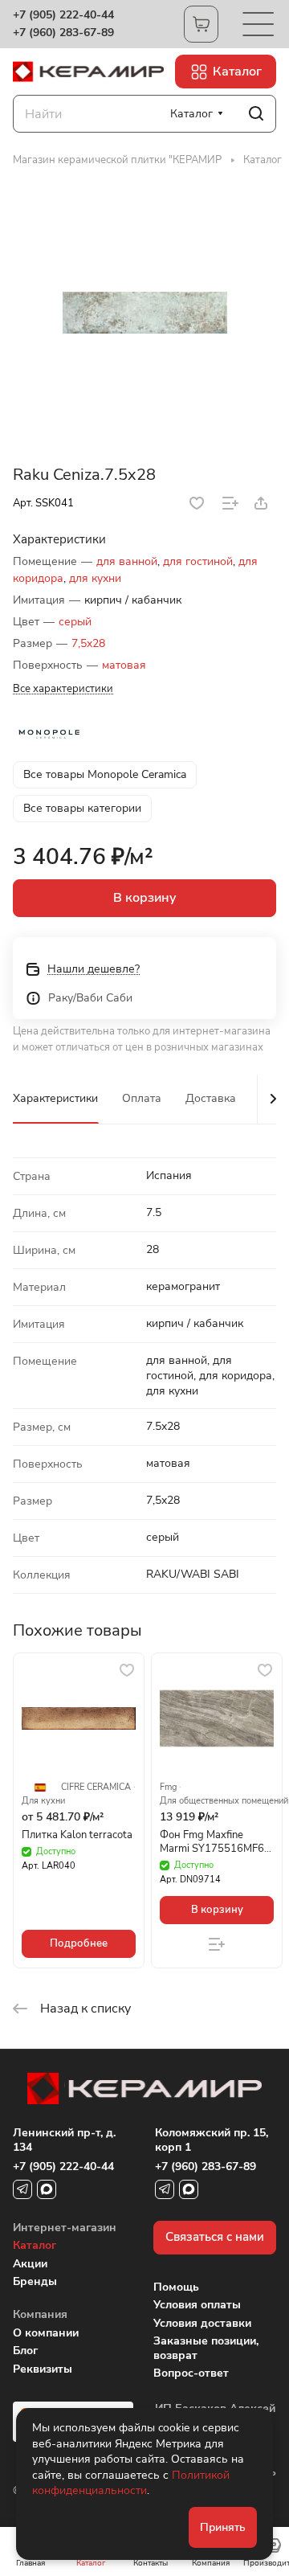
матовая (124, 665)
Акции (30, 2264)
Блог (25, 2351)
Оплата (142, 1098)
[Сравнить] (230, 503)
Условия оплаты (197, 2305)
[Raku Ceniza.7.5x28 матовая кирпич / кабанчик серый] (144, 313)
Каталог (35, 2245)
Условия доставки (202, 2323)
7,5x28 (88, 643)
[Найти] (256, 114)
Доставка (211, 1098)
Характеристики (55, 1098)
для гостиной (198, 561)
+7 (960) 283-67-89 (63, 33)
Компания (40, 2314)
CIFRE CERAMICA (96, 1788)
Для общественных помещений (224, 1801)
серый (75, 622)
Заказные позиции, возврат (206, 2348)
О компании (46, 2333)
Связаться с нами (215, 2237)
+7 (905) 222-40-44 (63, 15)
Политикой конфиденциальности (131, 2483)
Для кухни (43, 1801)
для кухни (95, 578)
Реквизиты (43, 2369)
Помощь (176, 2287)
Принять (223, 2527)
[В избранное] (197, 503)
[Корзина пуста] (201, 24)
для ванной (127, 561)
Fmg (168, 1788)
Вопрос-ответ (191, 2373)
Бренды (35, 2281)
